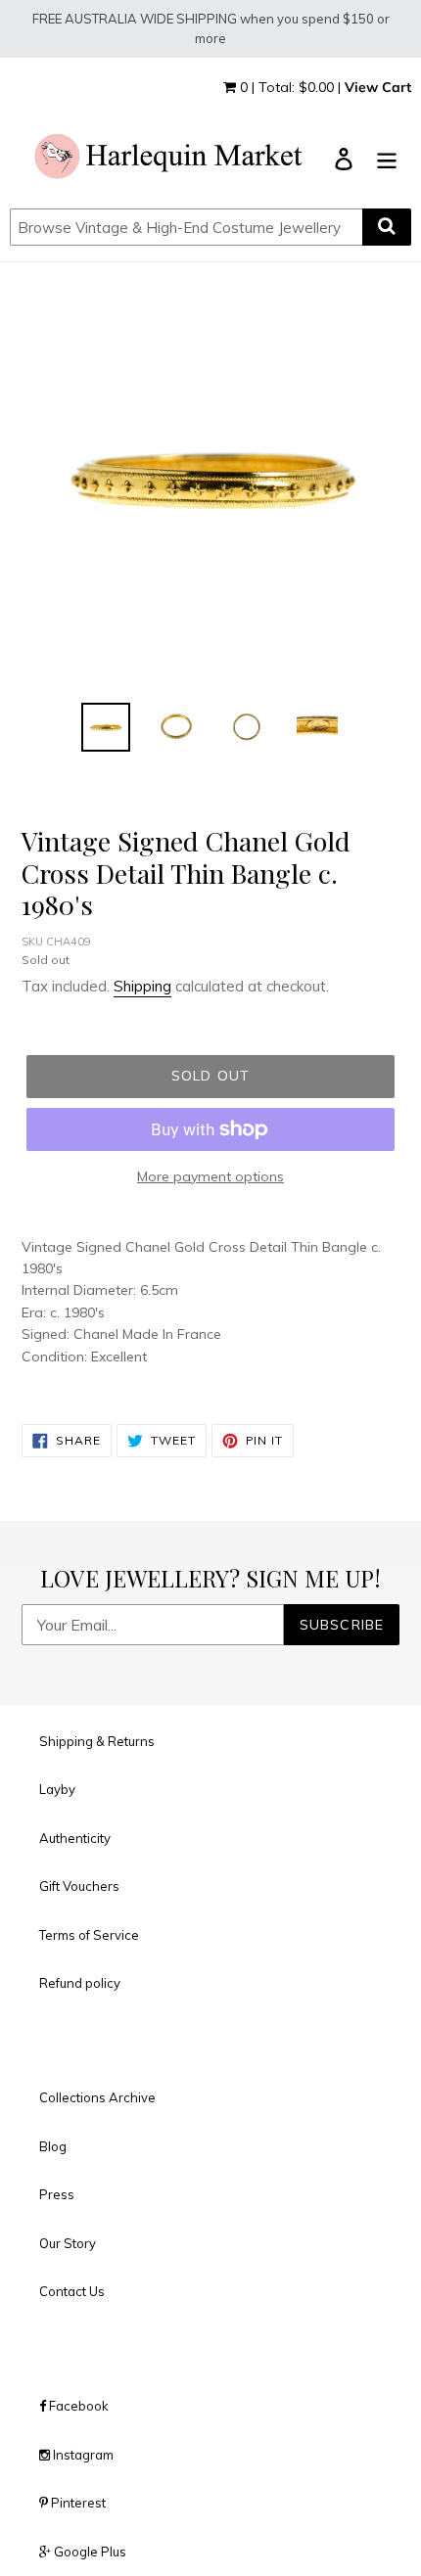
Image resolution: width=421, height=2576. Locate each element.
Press (57, 2194)
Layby (57, 1789)
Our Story (68, 2243)
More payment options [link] (210, 1176)
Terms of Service (89, 1935)
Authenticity (75, 1838)
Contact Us (72, 2291)
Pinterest (77, 2503)
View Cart (378, 87)
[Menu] (387, 158)
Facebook (77, 2406)
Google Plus (89, 2552)
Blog (53, 2146)
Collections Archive (97, 2097)
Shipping (142, 986)
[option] (106, 727)
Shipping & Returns (97, 1741)
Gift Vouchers (79, 1886)
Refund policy (80, 1983)
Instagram (82, 2455)
